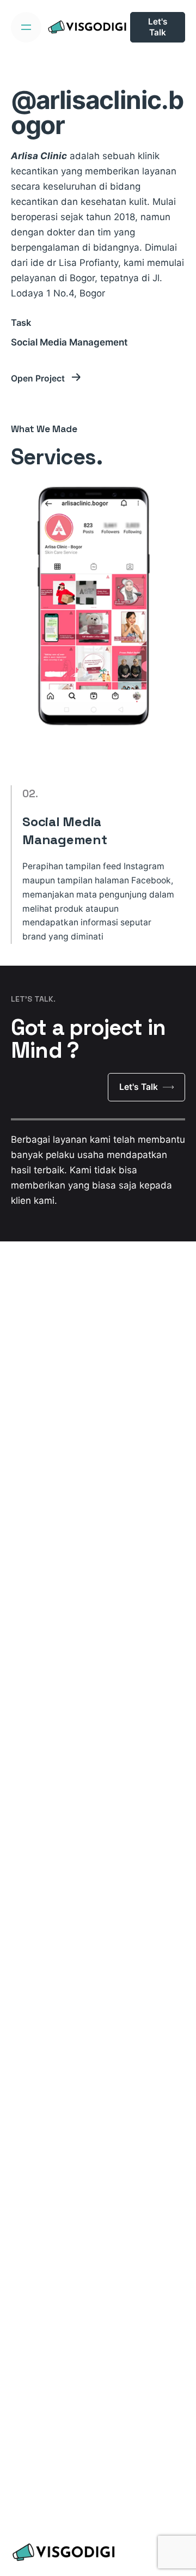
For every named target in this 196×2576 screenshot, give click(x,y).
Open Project (39, 378)
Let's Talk (158, 27)
